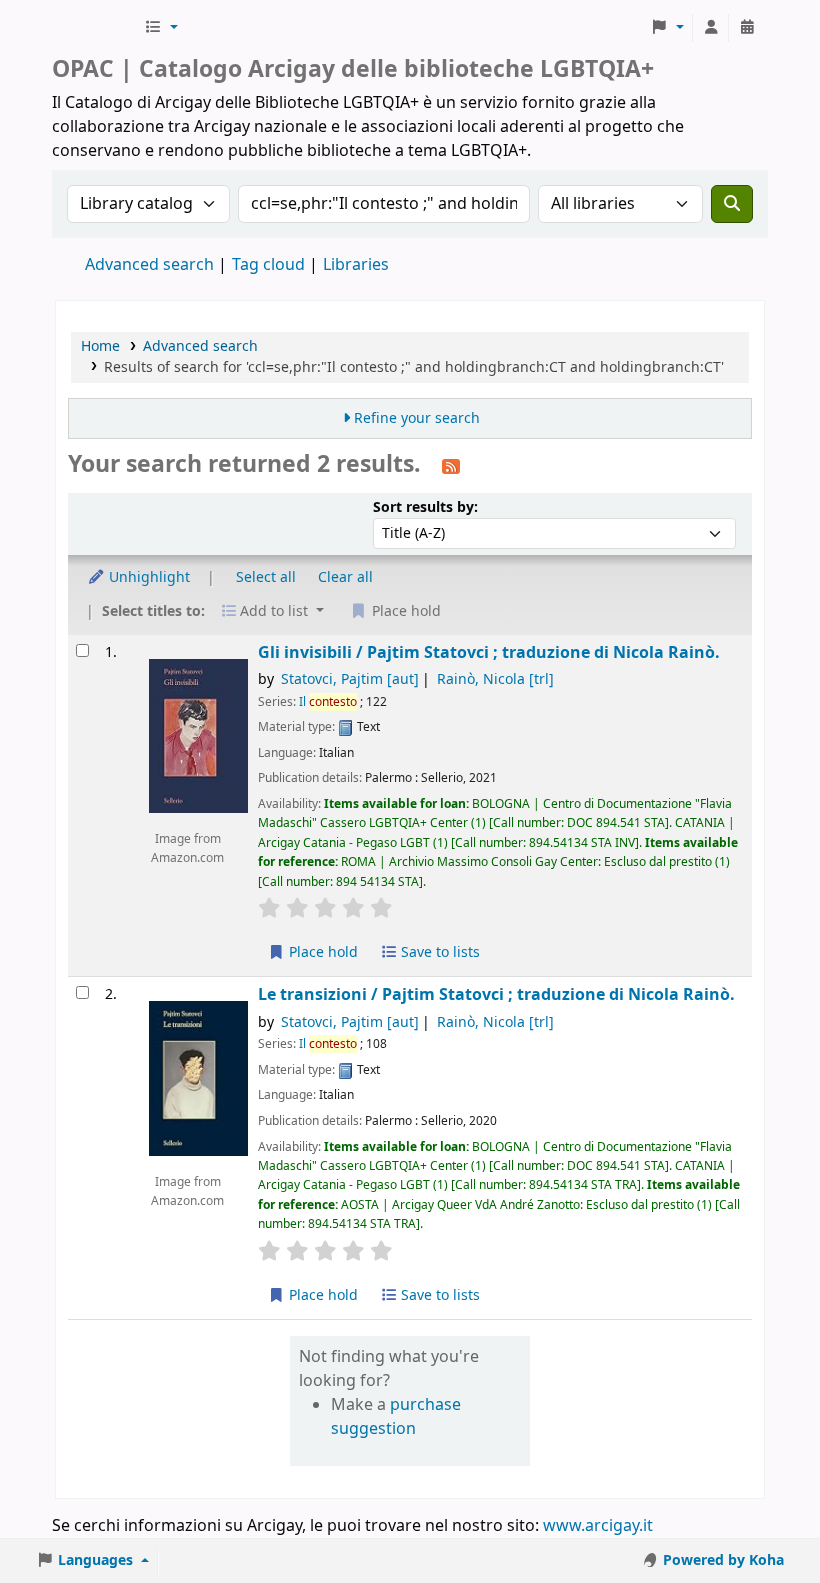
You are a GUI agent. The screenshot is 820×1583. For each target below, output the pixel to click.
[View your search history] (747, 28)
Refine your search (417, 418)
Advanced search (149, 265)
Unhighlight (147, 577)
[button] (161, 28)
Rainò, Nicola (495, 679)
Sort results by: (425, 507)
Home (100, 346)
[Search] (732, 204)
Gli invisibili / (489, 652)
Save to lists (438, 952)
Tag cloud (268, 265)
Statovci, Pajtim (350, 679)
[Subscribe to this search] (451, 466)
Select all (266, 577)
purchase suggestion (396, 1417)
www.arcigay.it (598, 1526)
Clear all (345, 577)
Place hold (321, 952)
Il (328, 702)
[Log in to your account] (711, 28)
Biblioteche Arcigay (96, 28)
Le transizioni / (496, 994)
